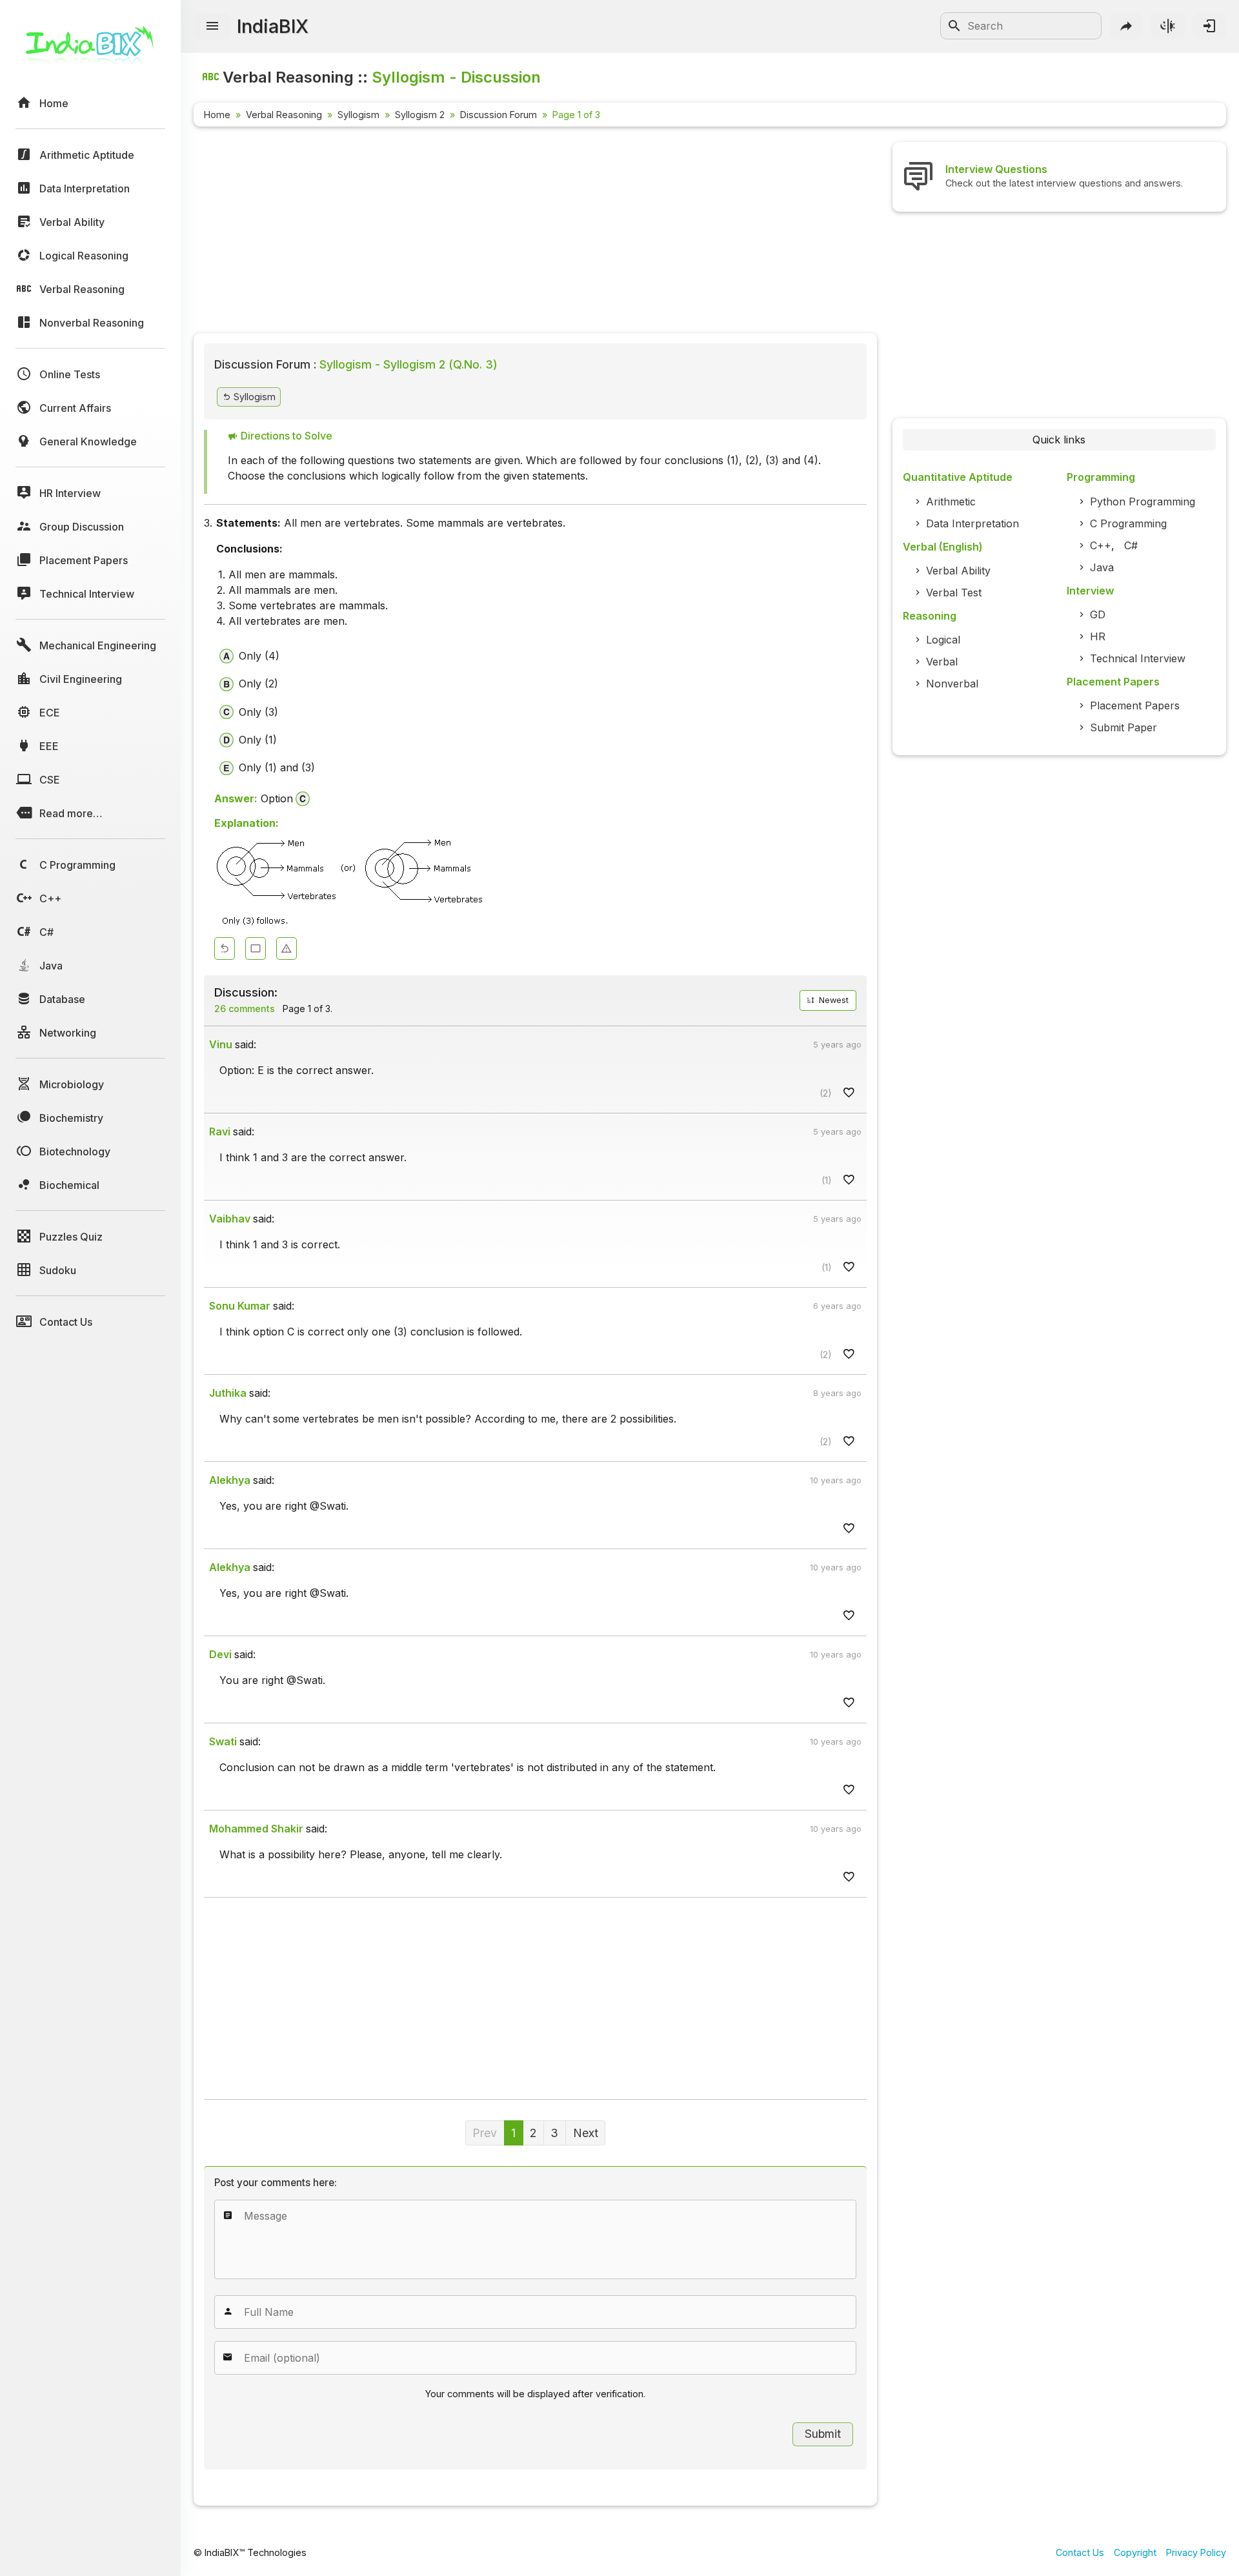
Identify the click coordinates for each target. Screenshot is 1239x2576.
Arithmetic (951, 502)
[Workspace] (256, 948)
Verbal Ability (958, 571)
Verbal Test (954, 593)
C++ (1101, 545)
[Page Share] (1127, 26)
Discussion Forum (499, 115)
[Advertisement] (535, 232)
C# (1131, 545)
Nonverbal (952, 684)
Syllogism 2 (420, 115)
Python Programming (1143, 502)
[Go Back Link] (225, 948)
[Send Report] (287, 948)
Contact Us (1080, 2552)
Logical (943, 640)
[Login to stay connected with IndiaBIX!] (1209, 26)
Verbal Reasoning (284, 115)
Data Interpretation (972, 523)
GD (1098, 614)
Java (1102, 567)
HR (1098, 636)
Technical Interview (1138, 658)
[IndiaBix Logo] (90, 50)
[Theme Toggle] (1168, 26)
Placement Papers (1135, 705)
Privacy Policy (1196, 2552)
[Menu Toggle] (212, 26)
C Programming (1128, 523)
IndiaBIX (273, 26)
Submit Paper (1123, 727)
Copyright (1135, 2552)
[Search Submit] (954, 26)
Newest (832, 1000)
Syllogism (358, 115)
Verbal (942, 662)
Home (217, 115)
